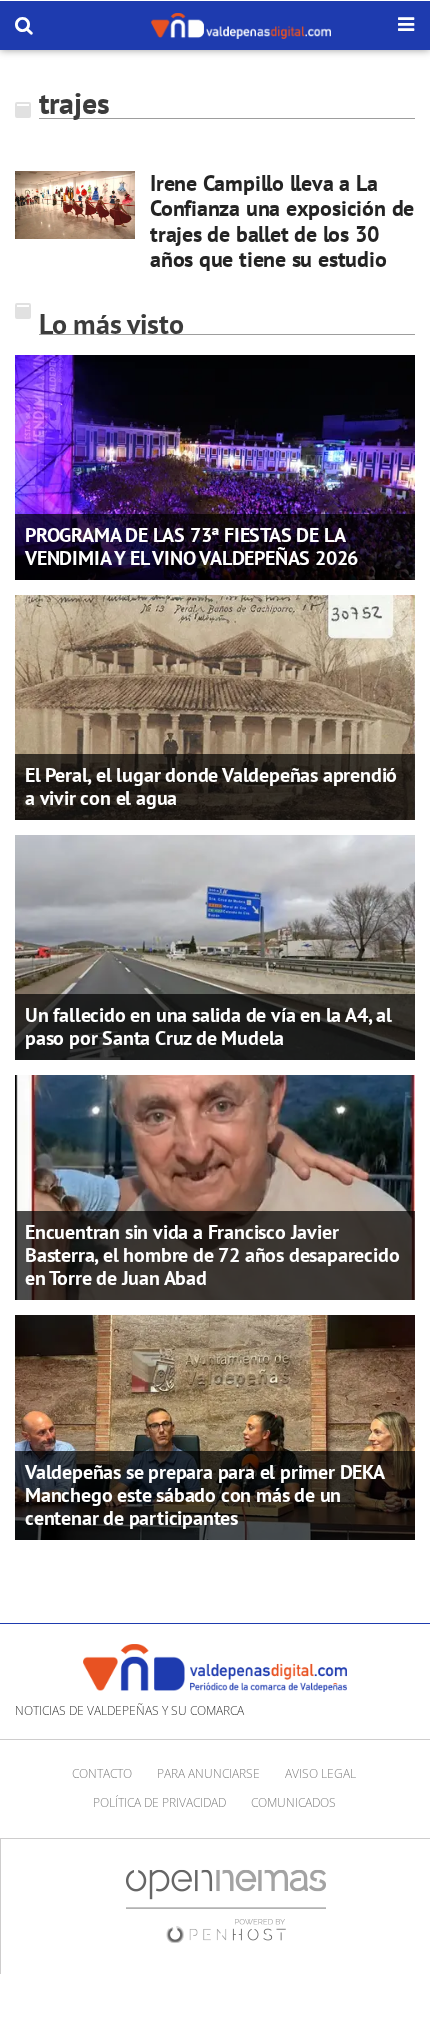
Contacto (102, 1773)
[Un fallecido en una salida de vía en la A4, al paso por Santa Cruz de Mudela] (215, 946)
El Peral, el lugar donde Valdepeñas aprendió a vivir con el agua (211, 786)
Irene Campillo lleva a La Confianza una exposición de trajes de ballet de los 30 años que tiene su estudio (282, 221)
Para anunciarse (208, 1773)
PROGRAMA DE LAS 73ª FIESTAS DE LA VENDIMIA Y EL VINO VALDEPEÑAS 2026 (191, 546)
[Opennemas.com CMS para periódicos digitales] (226, 1905)
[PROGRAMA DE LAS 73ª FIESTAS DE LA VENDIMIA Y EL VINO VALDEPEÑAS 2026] (215, 466)
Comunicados (293, 1802)
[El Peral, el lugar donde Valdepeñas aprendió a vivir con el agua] (215, 706)
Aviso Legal (320, 1773)
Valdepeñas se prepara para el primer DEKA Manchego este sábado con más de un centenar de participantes (204, 1495)
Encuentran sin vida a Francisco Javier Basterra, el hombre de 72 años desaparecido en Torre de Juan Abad (212, 1255)
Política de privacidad (159, 1802)
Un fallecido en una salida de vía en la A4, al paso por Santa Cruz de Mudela (208, 1026)
